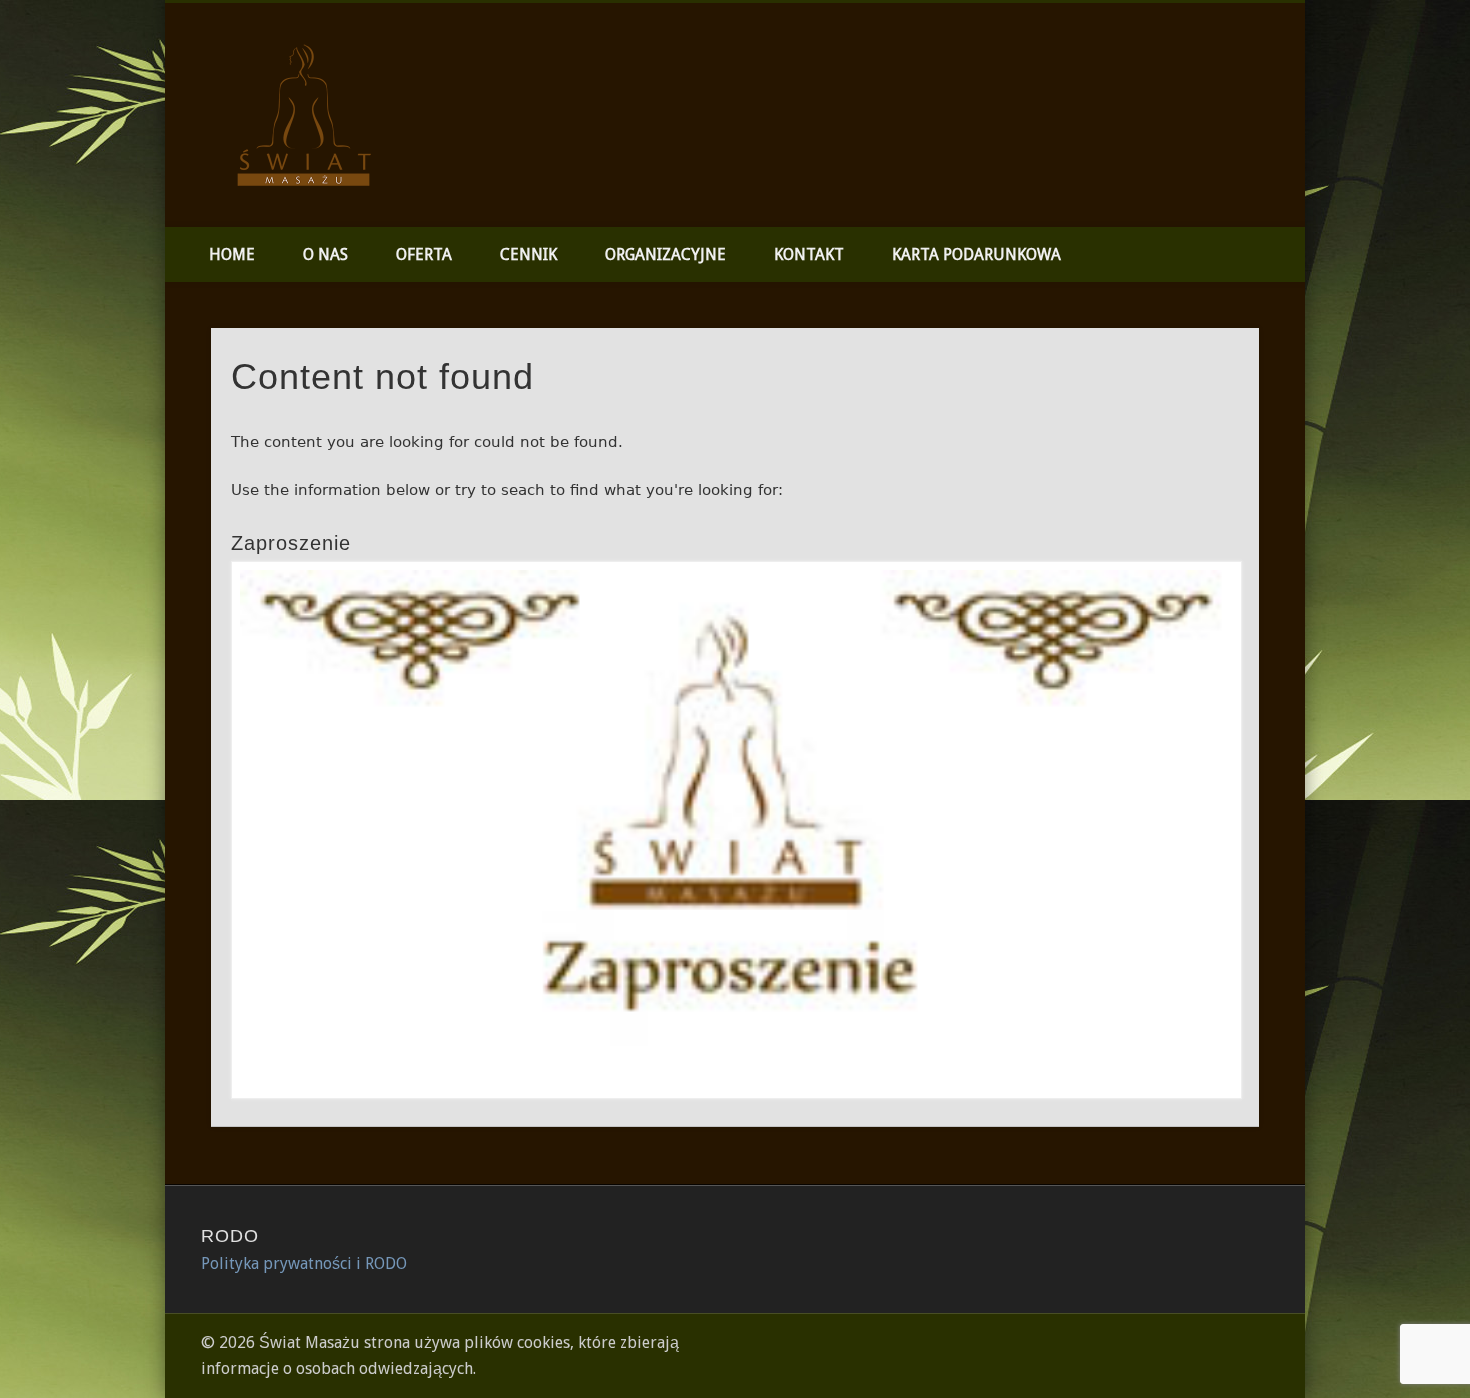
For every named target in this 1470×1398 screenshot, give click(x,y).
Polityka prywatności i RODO (304, 1263)
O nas (325, 254)
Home (232, 254)
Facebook (1283, 79)
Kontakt (809, 254)
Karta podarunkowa (976, 254)
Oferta (424, 254)
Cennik (528, 254)
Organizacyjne (665, 254)
